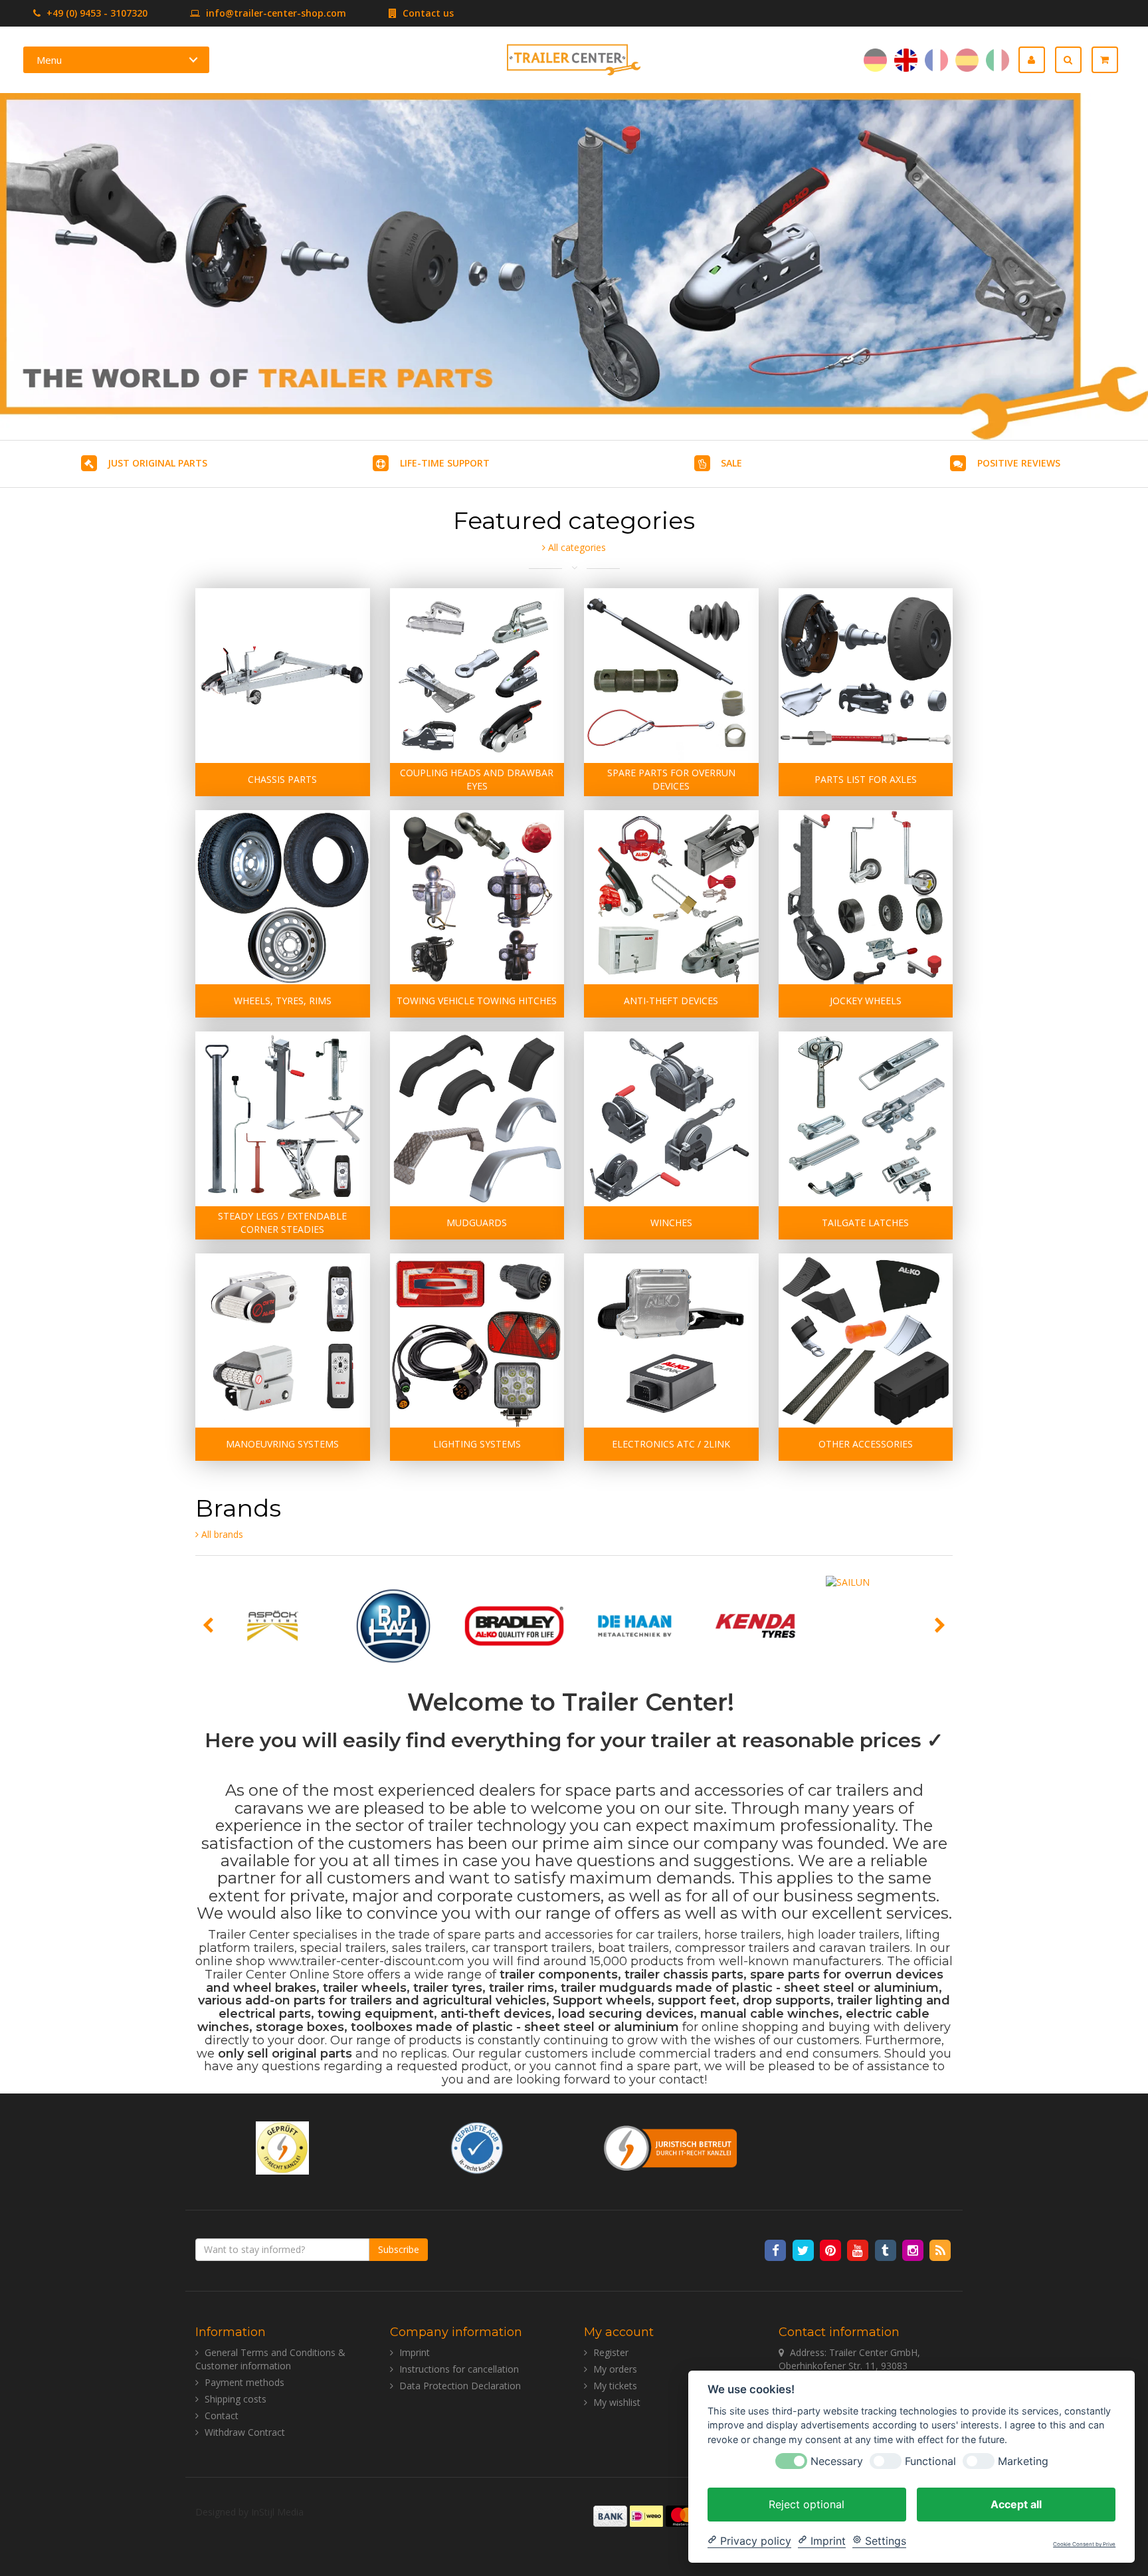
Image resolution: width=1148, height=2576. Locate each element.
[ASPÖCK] (273, 1626)
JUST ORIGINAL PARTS (157, 463)
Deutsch (875, 60)
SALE (731, 463)
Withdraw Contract (245, 2432)
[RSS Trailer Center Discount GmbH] (940, 2249)
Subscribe (399, 2249)
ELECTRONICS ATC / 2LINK (671, 1444)
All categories (576, 547)
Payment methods (244, 2382)
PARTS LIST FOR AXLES (866, 779)
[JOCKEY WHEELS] (866, 898)
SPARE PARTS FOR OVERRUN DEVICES (671, 779)
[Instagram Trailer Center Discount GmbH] (914, 2249)
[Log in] (1037, 60)
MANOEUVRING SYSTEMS (282, 1444)
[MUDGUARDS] (477, 1119)
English (906, 60)
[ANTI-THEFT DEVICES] (671, 898)
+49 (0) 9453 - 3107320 (96, 13)
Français (936, 60)
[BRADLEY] (514, 1626)
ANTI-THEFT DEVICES (671, 1001)
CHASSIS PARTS (282, 779)
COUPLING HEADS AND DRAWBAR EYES (477, 779)
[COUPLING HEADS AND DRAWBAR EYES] (477, 676)
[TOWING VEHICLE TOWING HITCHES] (477, 898)
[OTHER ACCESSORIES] (866, 1341)
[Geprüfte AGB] (477, 2147)
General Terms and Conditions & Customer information (270, 2359)
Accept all (1016, 2504)
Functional (930, 2461)
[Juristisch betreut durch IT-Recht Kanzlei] (671, 2147)
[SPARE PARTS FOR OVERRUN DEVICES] (671, 676)
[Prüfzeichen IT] (282, 2147)
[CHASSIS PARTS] (283, 676)
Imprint (415, 2352)
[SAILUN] (876, 1626)
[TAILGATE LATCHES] (866, 1119)
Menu (49, 60)
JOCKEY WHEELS (866, 1001)
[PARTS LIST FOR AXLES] (866, 676)
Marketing (1023, 2461)
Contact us (427, 13)
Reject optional (807, 2504)
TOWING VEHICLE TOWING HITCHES (477, 1001)
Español (967, 60)
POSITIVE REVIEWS (1019, 463)
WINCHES (671, 1223)
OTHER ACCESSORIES (866, 1444)
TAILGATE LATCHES (865, 1223)
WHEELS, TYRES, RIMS (283, 1001)
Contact (222, 2415)
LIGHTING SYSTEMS (477, 1444)
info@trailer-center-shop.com (276, 13)
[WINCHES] (671, 1119)
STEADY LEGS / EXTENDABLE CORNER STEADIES (282, 1223)
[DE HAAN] (635, 1626)
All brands (221, 1534)
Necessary (837, 2461)
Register (611, 2352)
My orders (615, 2369)
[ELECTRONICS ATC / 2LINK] (671, 1341)
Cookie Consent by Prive (1084, 2544)
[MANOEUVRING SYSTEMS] (283, 1341)
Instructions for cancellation (459, 2369)
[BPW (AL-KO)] (393, 1626)
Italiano (998, 60)
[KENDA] (755, 1626)
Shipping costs (236, 2399)
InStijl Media (277, 2512)
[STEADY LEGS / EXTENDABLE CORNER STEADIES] (283, 1119)
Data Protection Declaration (460, 2386)
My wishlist (617, 2402)
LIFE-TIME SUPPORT (445, 463)
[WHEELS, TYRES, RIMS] (283, 898)
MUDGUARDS (477, 1223)
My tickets (615, 2386)
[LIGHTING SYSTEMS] (477, 1341)
